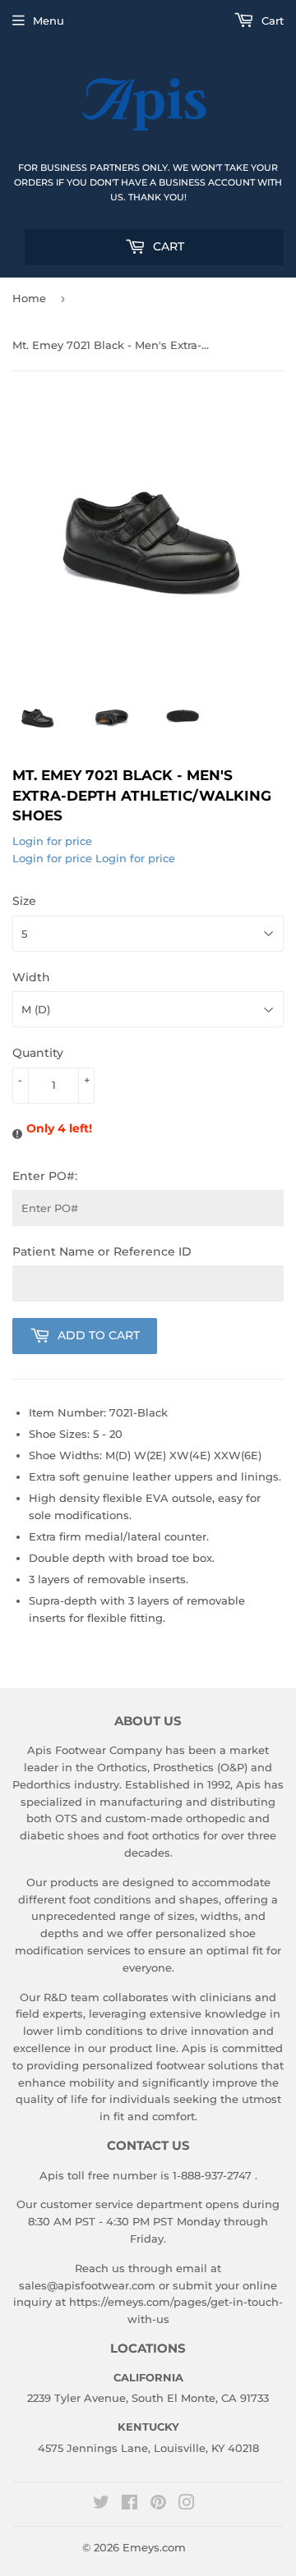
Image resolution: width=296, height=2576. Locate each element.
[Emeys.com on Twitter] (101, 2505)
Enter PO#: (45, 1176)
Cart (167, 246)
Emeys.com (154, 2547)
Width (31, 977)
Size (24, 901)
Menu (49, 21)
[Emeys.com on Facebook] (129, 2505)
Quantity (38, 1053)
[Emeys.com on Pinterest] (158, 2505)
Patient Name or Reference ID (102, 1251)
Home (29, 298)
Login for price (52, 841)
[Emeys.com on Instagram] (187, 2505)
